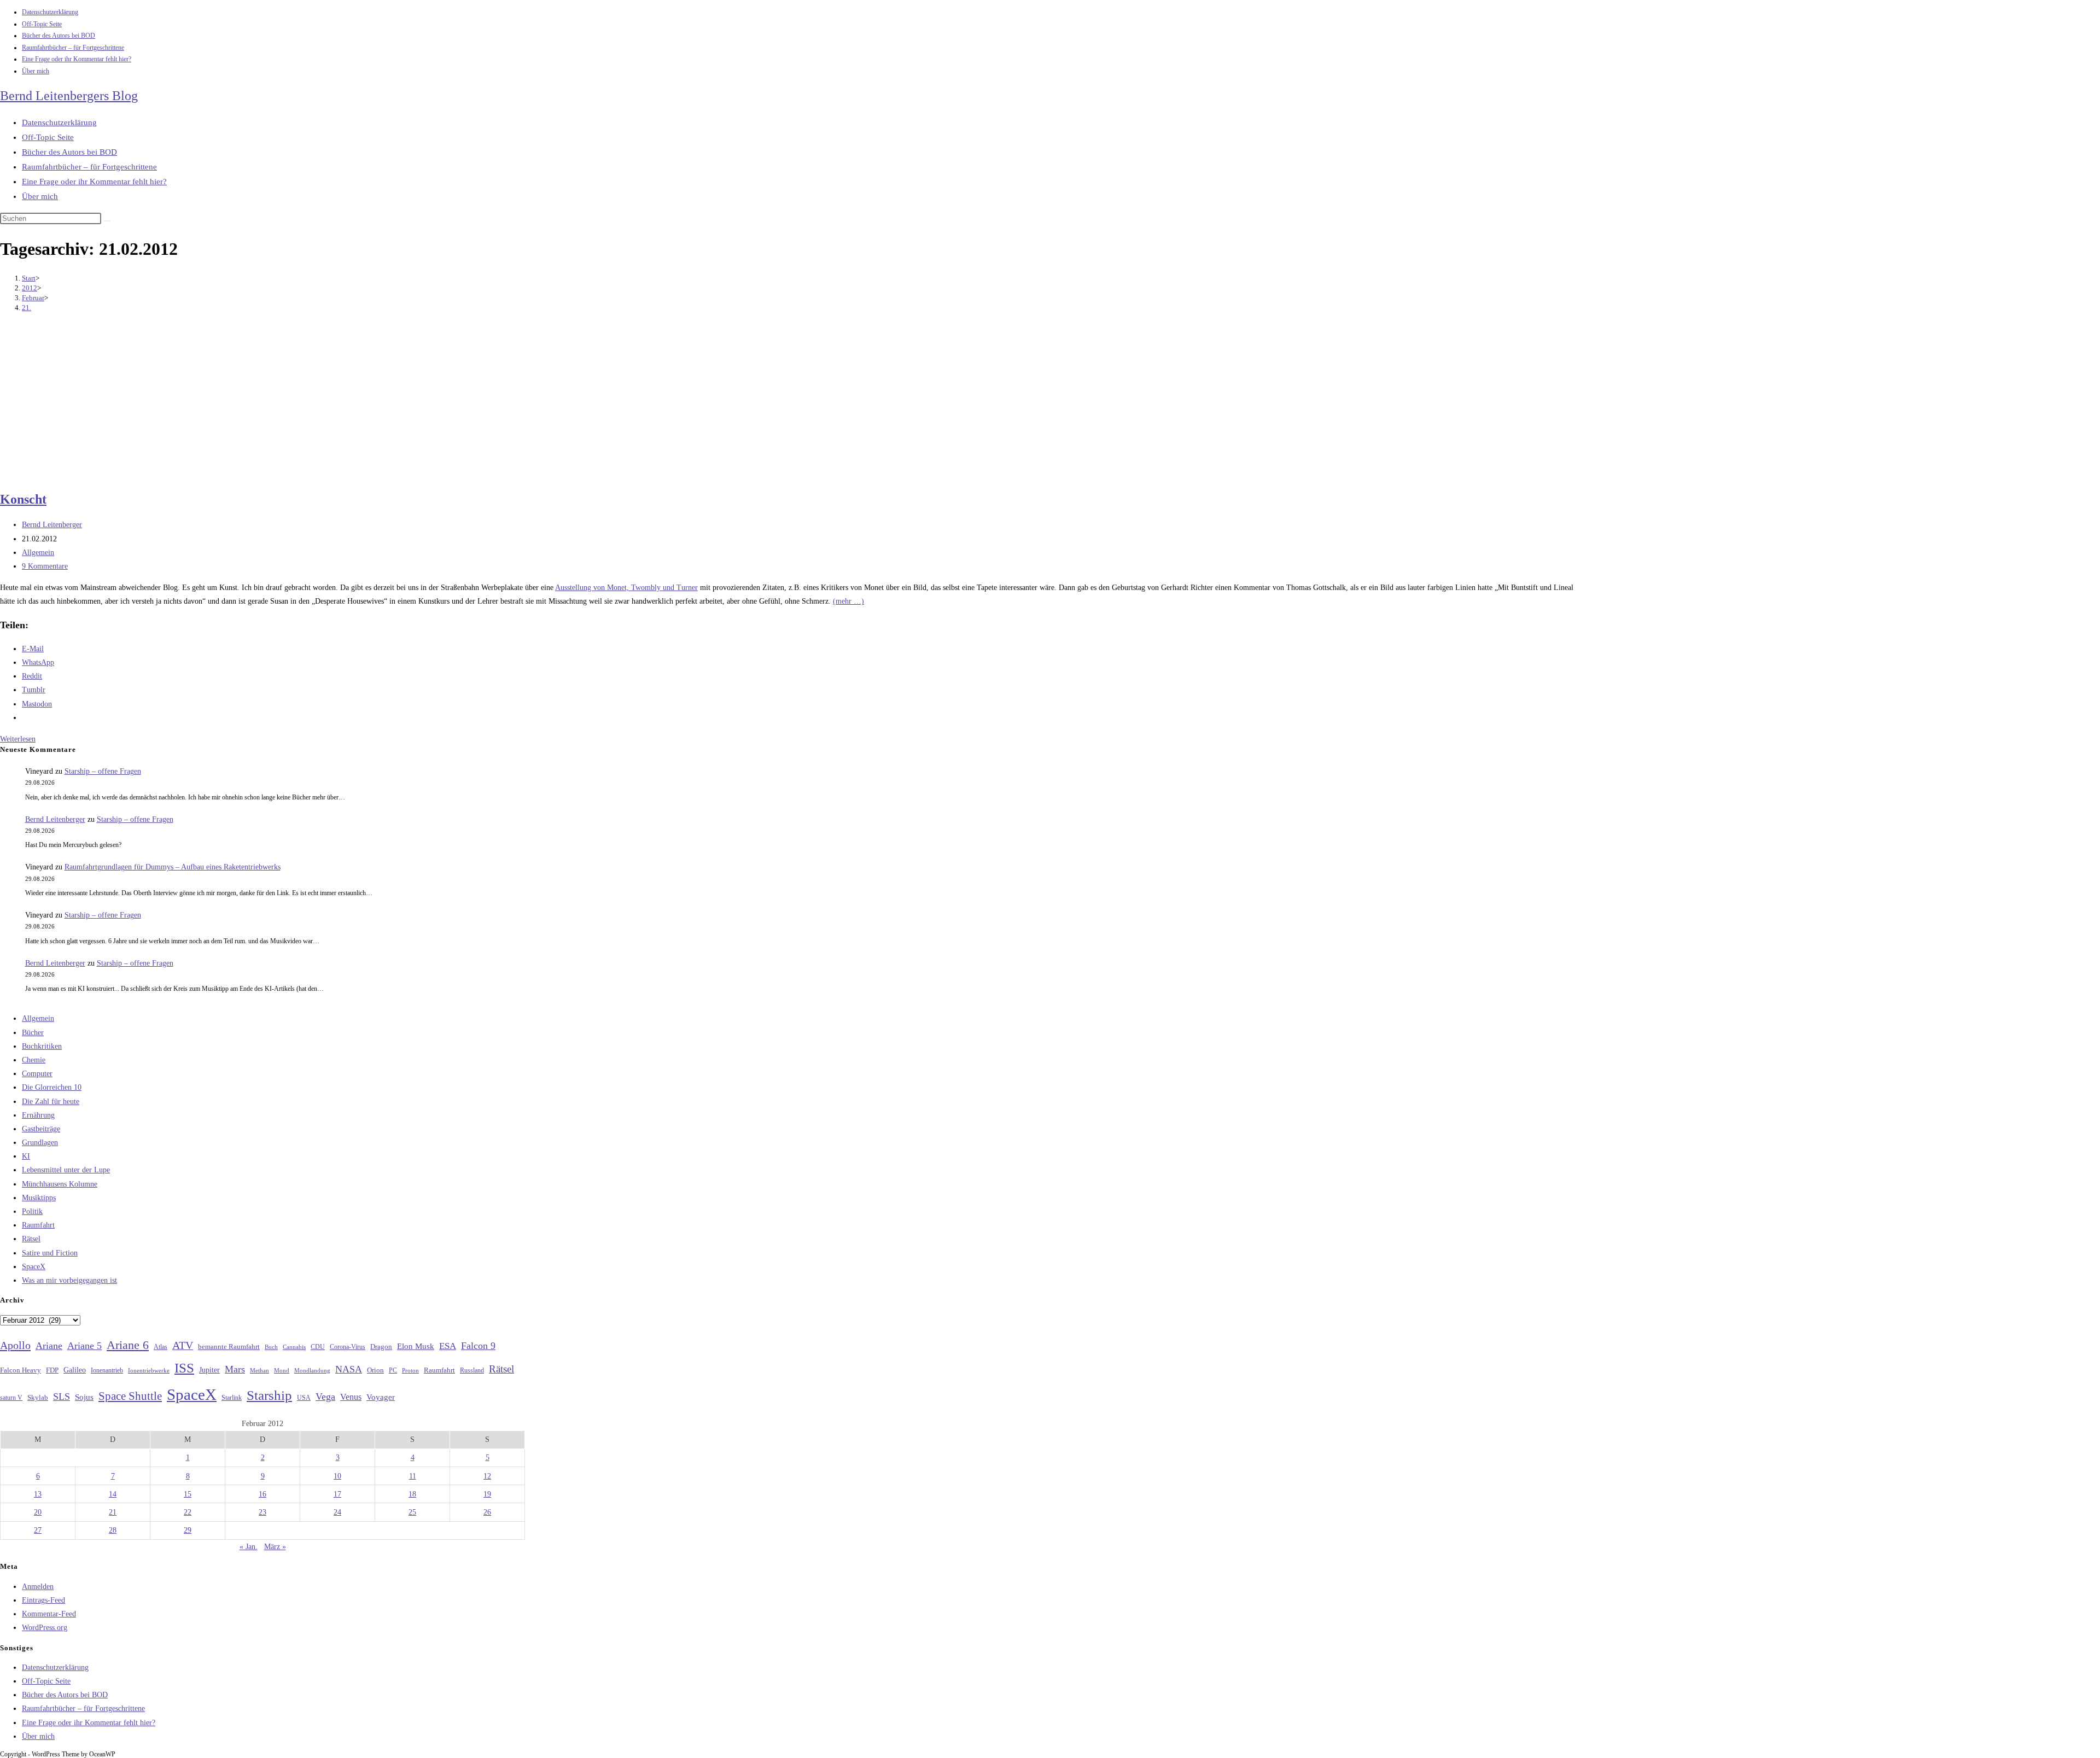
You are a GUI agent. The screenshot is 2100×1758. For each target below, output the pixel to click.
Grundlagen (40, 1143)
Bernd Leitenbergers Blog (69, 96)
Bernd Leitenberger (52, 525)
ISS (184, 1368)
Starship (269, 1395)
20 (38, 1512)
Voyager (381, 1397)
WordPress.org (45, 1628)
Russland (472, 1370)
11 (413, 1476)
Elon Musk (416, 1346)
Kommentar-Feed (49, 1614)
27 (38, 1530)
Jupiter (209, 1370)
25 (412, 1512)
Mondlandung (312, 1371)
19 (487, 1494)
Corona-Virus (348, 1347)
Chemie (34, 1060)
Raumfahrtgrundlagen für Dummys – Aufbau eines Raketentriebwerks (173, 867)
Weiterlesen (18, 739)
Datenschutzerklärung (50, 12)
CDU (318, 1347)
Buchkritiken (42, 1046)
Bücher (33, 1033)
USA (304, 1398)
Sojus (84, 1397)
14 (113, 1494)
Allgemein (38, 553)
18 (412, 1494)
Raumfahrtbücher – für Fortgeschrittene (73, 48)
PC (393, 1371)
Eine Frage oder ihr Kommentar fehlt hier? (77, 59)
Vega (325, 1397)
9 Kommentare (45, 566)
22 (188, 1512)
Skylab (38, 1398)
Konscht (23, 499)
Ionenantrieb (107, 1370)
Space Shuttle (130, 1396)
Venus (351, 1397)
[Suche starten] (107, 221)
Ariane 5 (84, 1346)
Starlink (232, 1398)
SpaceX (34, 1267)
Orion (375, 1370)
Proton (410, 1371)
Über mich (36, 71)
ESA (448, 1346)
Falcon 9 (478, 1346)
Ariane (49, 1346)
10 (337, 1476)
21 (113, 1512)
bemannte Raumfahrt (229, 1347)
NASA (349, 1369)
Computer (37, 1074)
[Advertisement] (787, 403)
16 (262, 1494)
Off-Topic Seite (42, 24)
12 (487, 1476)
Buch (271, 1347)
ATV (183, 1345)
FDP (52, 1370)
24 (337, 1512)
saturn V (11, 1398)
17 (337, 1494)
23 (262, 1512)
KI (26, 1156)
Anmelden (38, 1587)
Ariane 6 (128, 1345)
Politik (32, 1211)
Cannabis (294, 1347)
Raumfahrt (38, 1225)
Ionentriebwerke (149, 1370)
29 (188, 1530)
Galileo (75, 1370)
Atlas (161, 1347)
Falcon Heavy (21, 1370)
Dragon (381, 1347)
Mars (235, 1369)
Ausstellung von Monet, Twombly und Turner (626, 588)
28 (113, 1530)
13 (38, 1494)
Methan (259, 1370)
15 (188, 1494)
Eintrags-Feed (43, 1600)
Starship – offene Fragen (103, 771)
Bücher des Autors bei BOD (59, 36)
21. (27, 308)
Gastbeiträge (41, 1129)
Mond (282, 1370)
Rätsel (31, 1239)
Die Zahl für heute (51, 1102)
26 (487, 1512)
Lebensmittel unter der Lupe (66, 1170)
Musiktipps (39, 1198)
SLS (62, 1397)
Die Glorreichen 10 (52, 1087)
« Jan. (249, 1547)
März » (275, 1547)
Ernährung (38, 1115)
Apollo (15, 1345)
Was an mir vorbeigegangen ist (69, 1280)
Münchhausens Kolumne (60, 1184)
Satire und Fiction (50, 1253)
